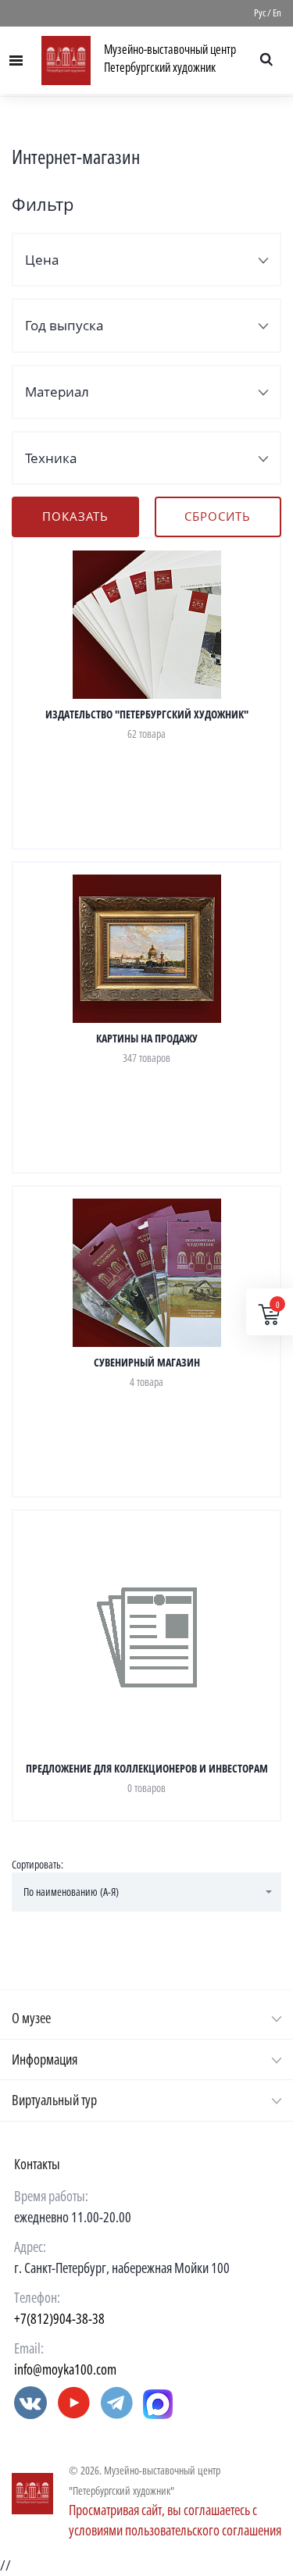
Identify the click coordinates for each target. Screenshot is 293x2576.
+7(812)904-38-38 (59, 2318)
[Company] (32, 2494)
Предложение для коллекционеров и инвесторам (147, 1768)
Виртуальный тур (54, 2100)
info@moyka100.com (65, 2369)
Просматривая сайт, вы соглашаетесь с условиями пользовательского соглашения (175, 2520)
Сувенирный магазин (147, 1362)
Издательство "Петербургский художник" (147, 714)
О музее (31, 2018)
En (277, 12)
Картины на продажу (147, 1038)
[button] (146, 1892)
